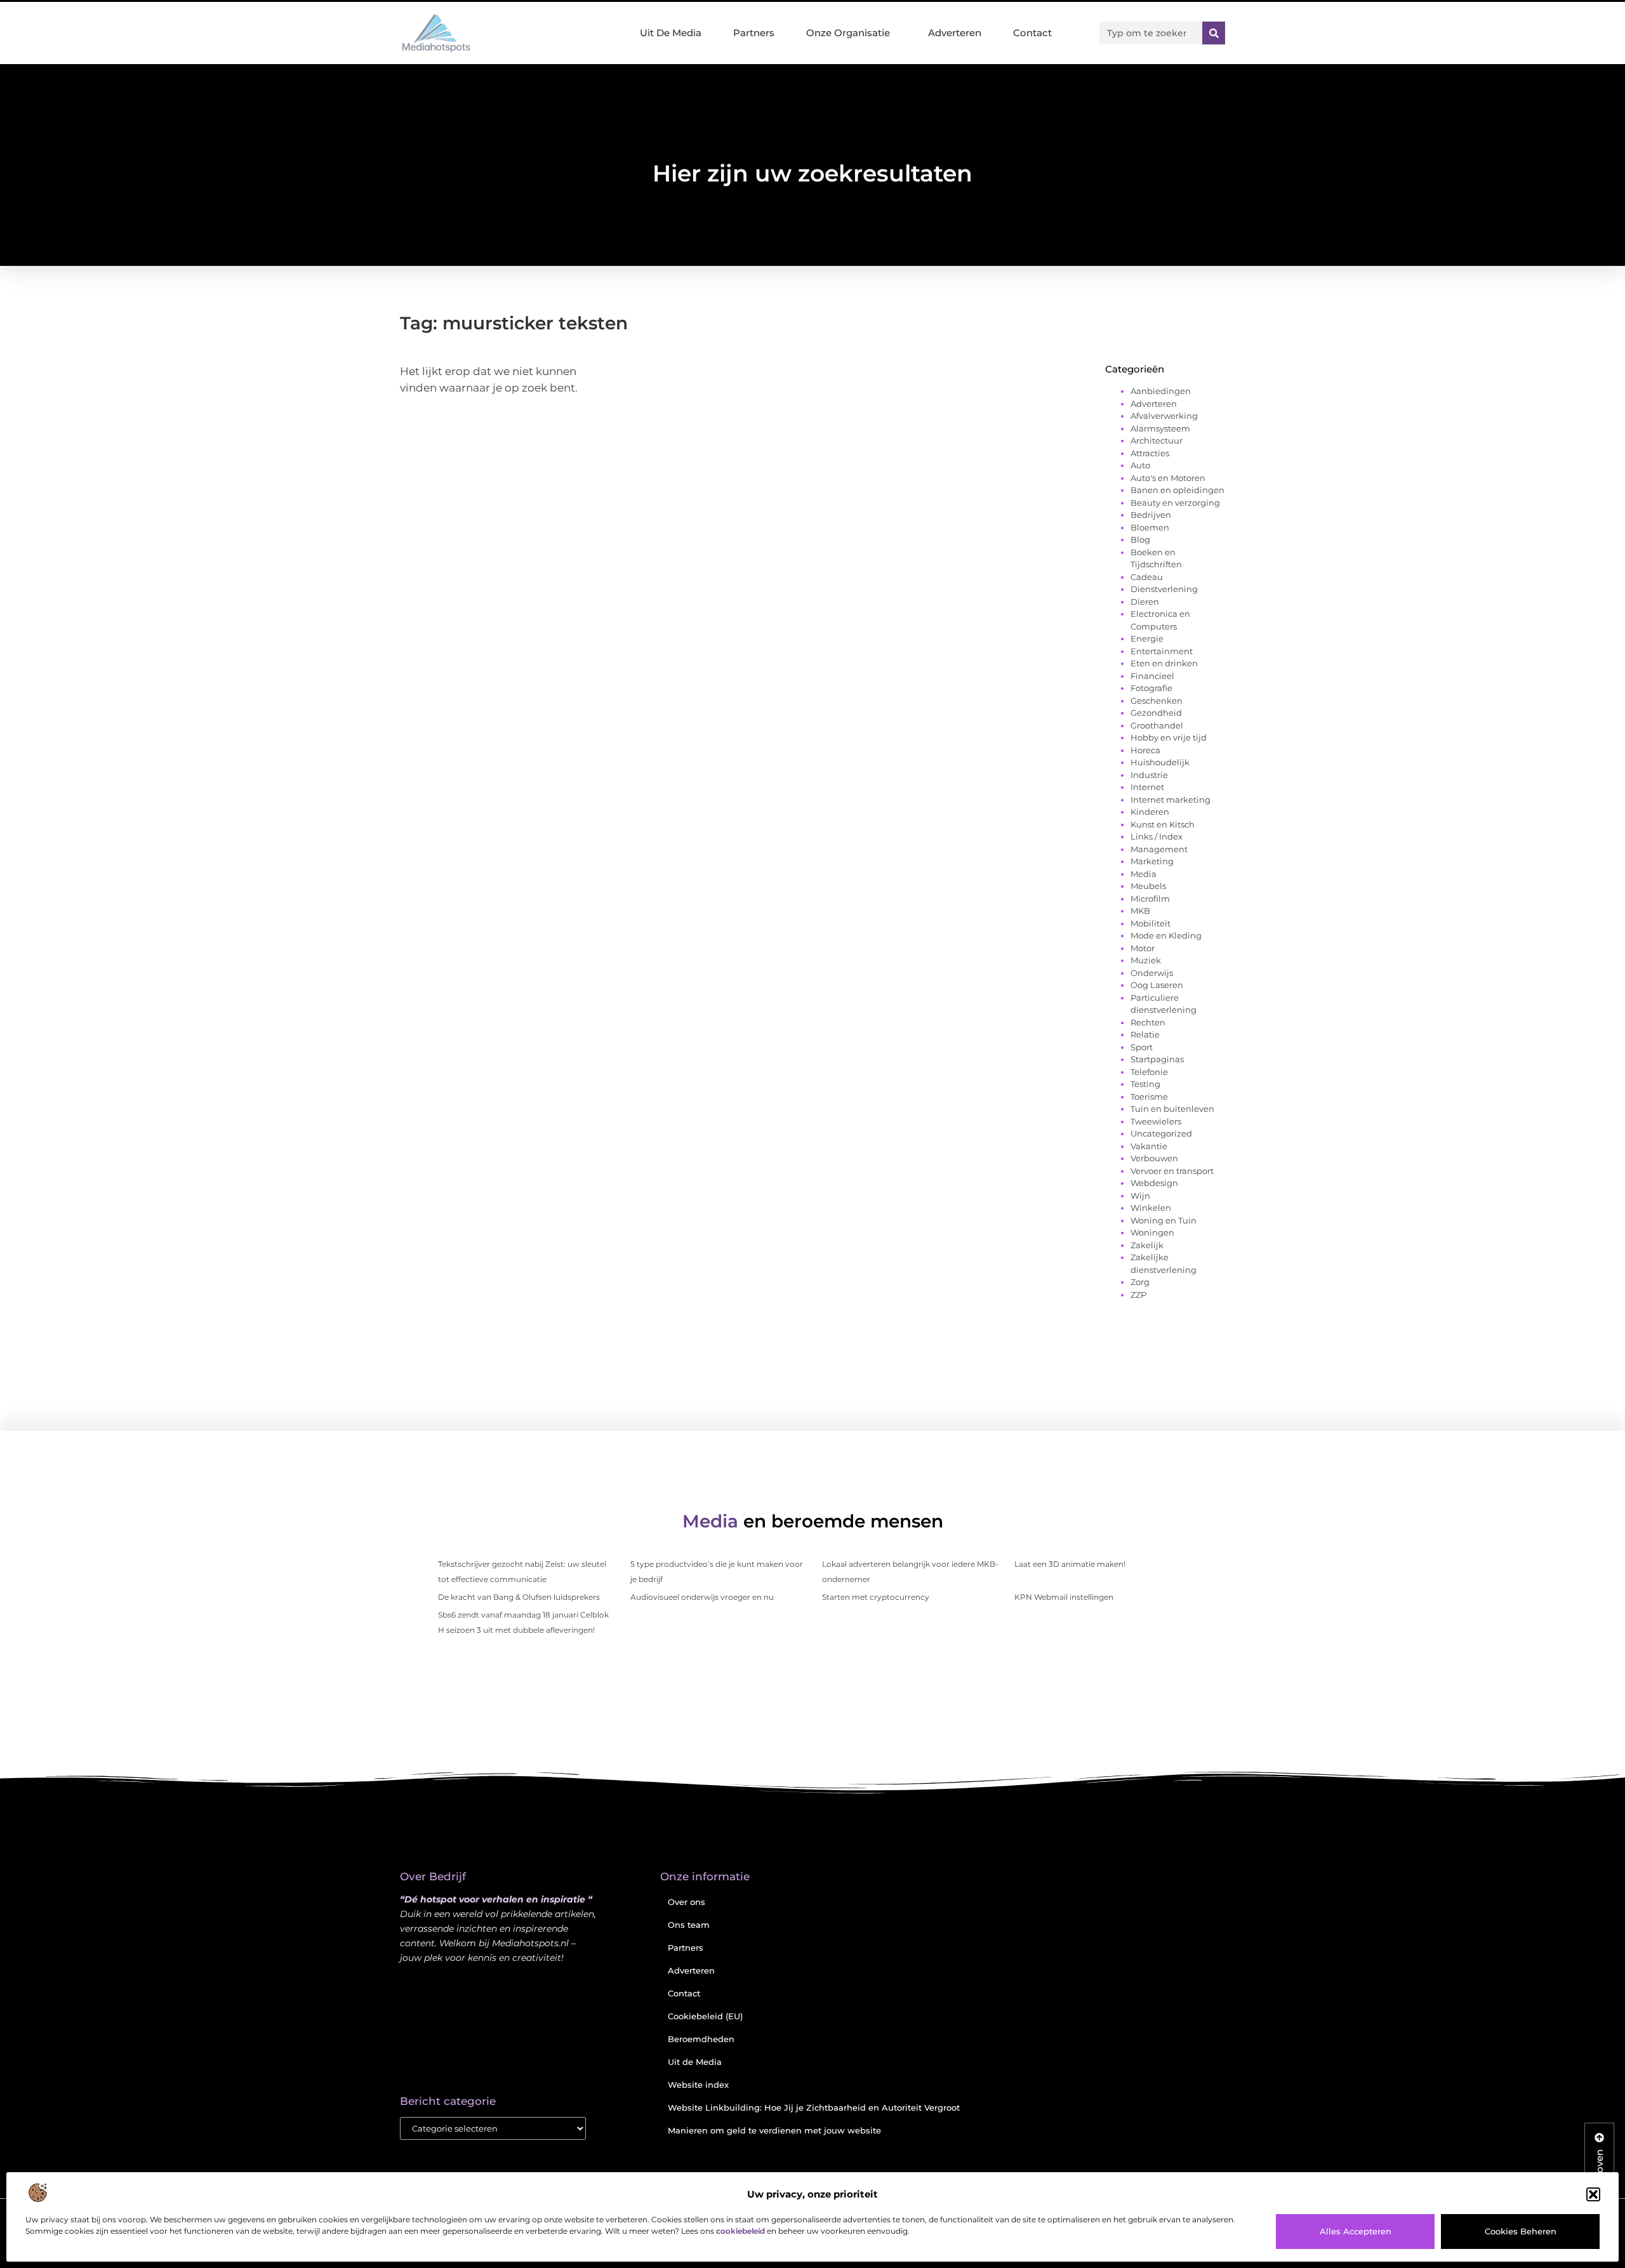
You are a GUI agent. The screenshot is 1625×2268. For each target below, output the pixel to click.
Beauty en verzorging (1175, 503)
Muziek (1146, 960)
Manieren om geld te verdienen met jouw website (774, 2130)
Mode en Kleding (1166, 935)
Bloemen (1150, 527)
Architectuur (1157, 440)
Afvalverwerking (1164, 416)
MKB (1140, 911)
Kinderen (1150, 812)
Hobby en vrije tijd (1169, 737)
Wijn (1140, 1196)
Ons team (689, 1925)
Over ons (686, 1902)
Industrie (1149, 775)
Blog (1140, 539)
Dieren (1145, 602)
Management (1159, 849)
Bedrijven (1151, 515)
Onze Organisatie (848, 33)
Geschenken (1157, 701)
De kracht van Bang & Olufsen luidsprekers (519, 1597)
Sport (1142, 1047)
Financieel (1152, 676)
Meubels (1148, 886)
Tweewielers (1156, 1121)
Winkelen (1151, 1208)
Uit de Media (695, 2062)
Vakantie (1149, 1146)
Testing (1145, 1084)
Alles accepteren (1356, 2231)
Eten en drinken (1164, 663)
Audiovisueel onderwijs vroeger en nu (702, 1597)
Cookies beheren (1521, 2231)
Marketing (1152, 861)
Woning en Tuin (1164, 1220)
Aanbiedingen (1161, 391)
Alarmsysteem (1160, 428)
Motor (1143, 948)
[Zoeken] (1214, 33)
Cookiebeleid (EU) (705, 2016)
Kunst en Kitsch (1163, 824)
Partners (754, 33)
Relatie (1145, 1034)
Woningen (1152, 1232)
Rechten (1148, 1022)
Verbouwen (1154, 1158)
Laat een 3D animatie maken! (1070, 1564)
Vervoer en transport (1172, 1171)
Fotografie (1151, 688)
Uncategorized (1161, 1133)
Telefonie (1149, 1072)
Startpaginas (1157, 1059)
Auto (1140, 465)
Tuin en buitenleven (1172, 1109)
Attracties (1150, 453)
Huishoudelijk (1160, 762)
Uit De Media (671, 33)
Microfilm (1150, 899)
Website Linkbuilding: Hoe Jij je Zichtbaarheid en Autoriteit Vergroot (814, 2107)
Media (1144, 874)
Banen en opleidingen (1177, 490)
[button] (1593, 2194)
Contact (1032, 33)
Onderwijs (1152, 973)
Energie (1147, 638)
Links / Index (1157, 836)
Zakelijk (1147, 1245)
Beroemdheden (701, 2039)
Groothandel (1157, 725)
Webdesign (1154, 1183)
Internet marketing (1171, 800)
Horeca (1145, 750)
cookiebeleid (740, 2231)
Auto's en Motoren (1168, 478)
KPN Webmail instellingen (1064, 1597)
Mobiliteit (1151, 923)
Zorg (1140, 1282)
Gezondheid (1156, 713)
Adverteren (955, 33)
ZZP (1138, 1295)
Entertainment (1162, 651)
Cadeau (1147, 577)
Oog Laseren (1157, 985)
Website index (698, 2085)
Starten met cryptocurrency (876, 1597)
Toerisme (1149, 1097)
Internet (1147, 787)
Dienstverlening (1164, 589)
